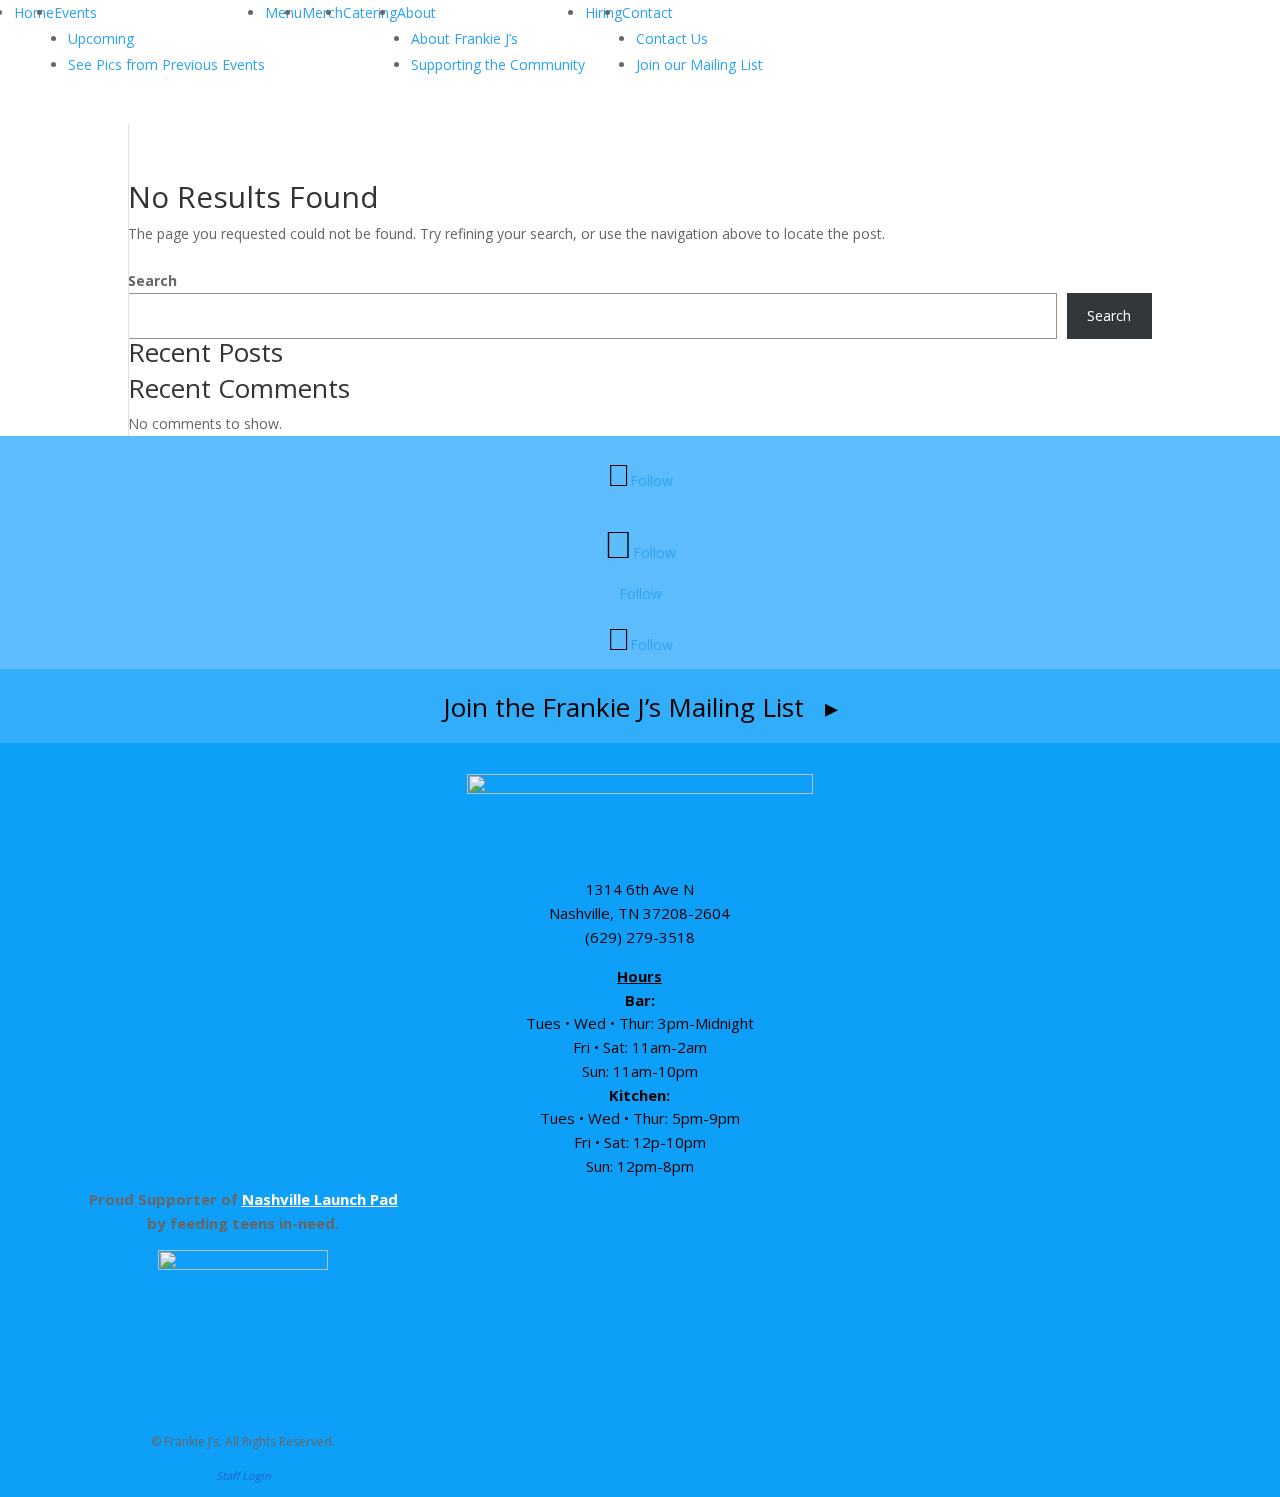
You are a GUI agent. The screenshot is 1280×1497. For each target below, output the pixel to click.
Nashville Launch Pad (320, 1199)
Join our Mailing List (699, 64)
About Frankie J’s (464, 38)
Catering (370, 12)
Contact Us (672, 38)
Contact (647, 12)
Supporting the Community (498, 64)
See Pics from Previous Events (166, 64)
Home (34, 12)
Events (75, 12)
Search (152, 280)
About (416, 12)
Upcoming (101, 38)
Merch (322, 12)
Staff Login (243, 1475)
